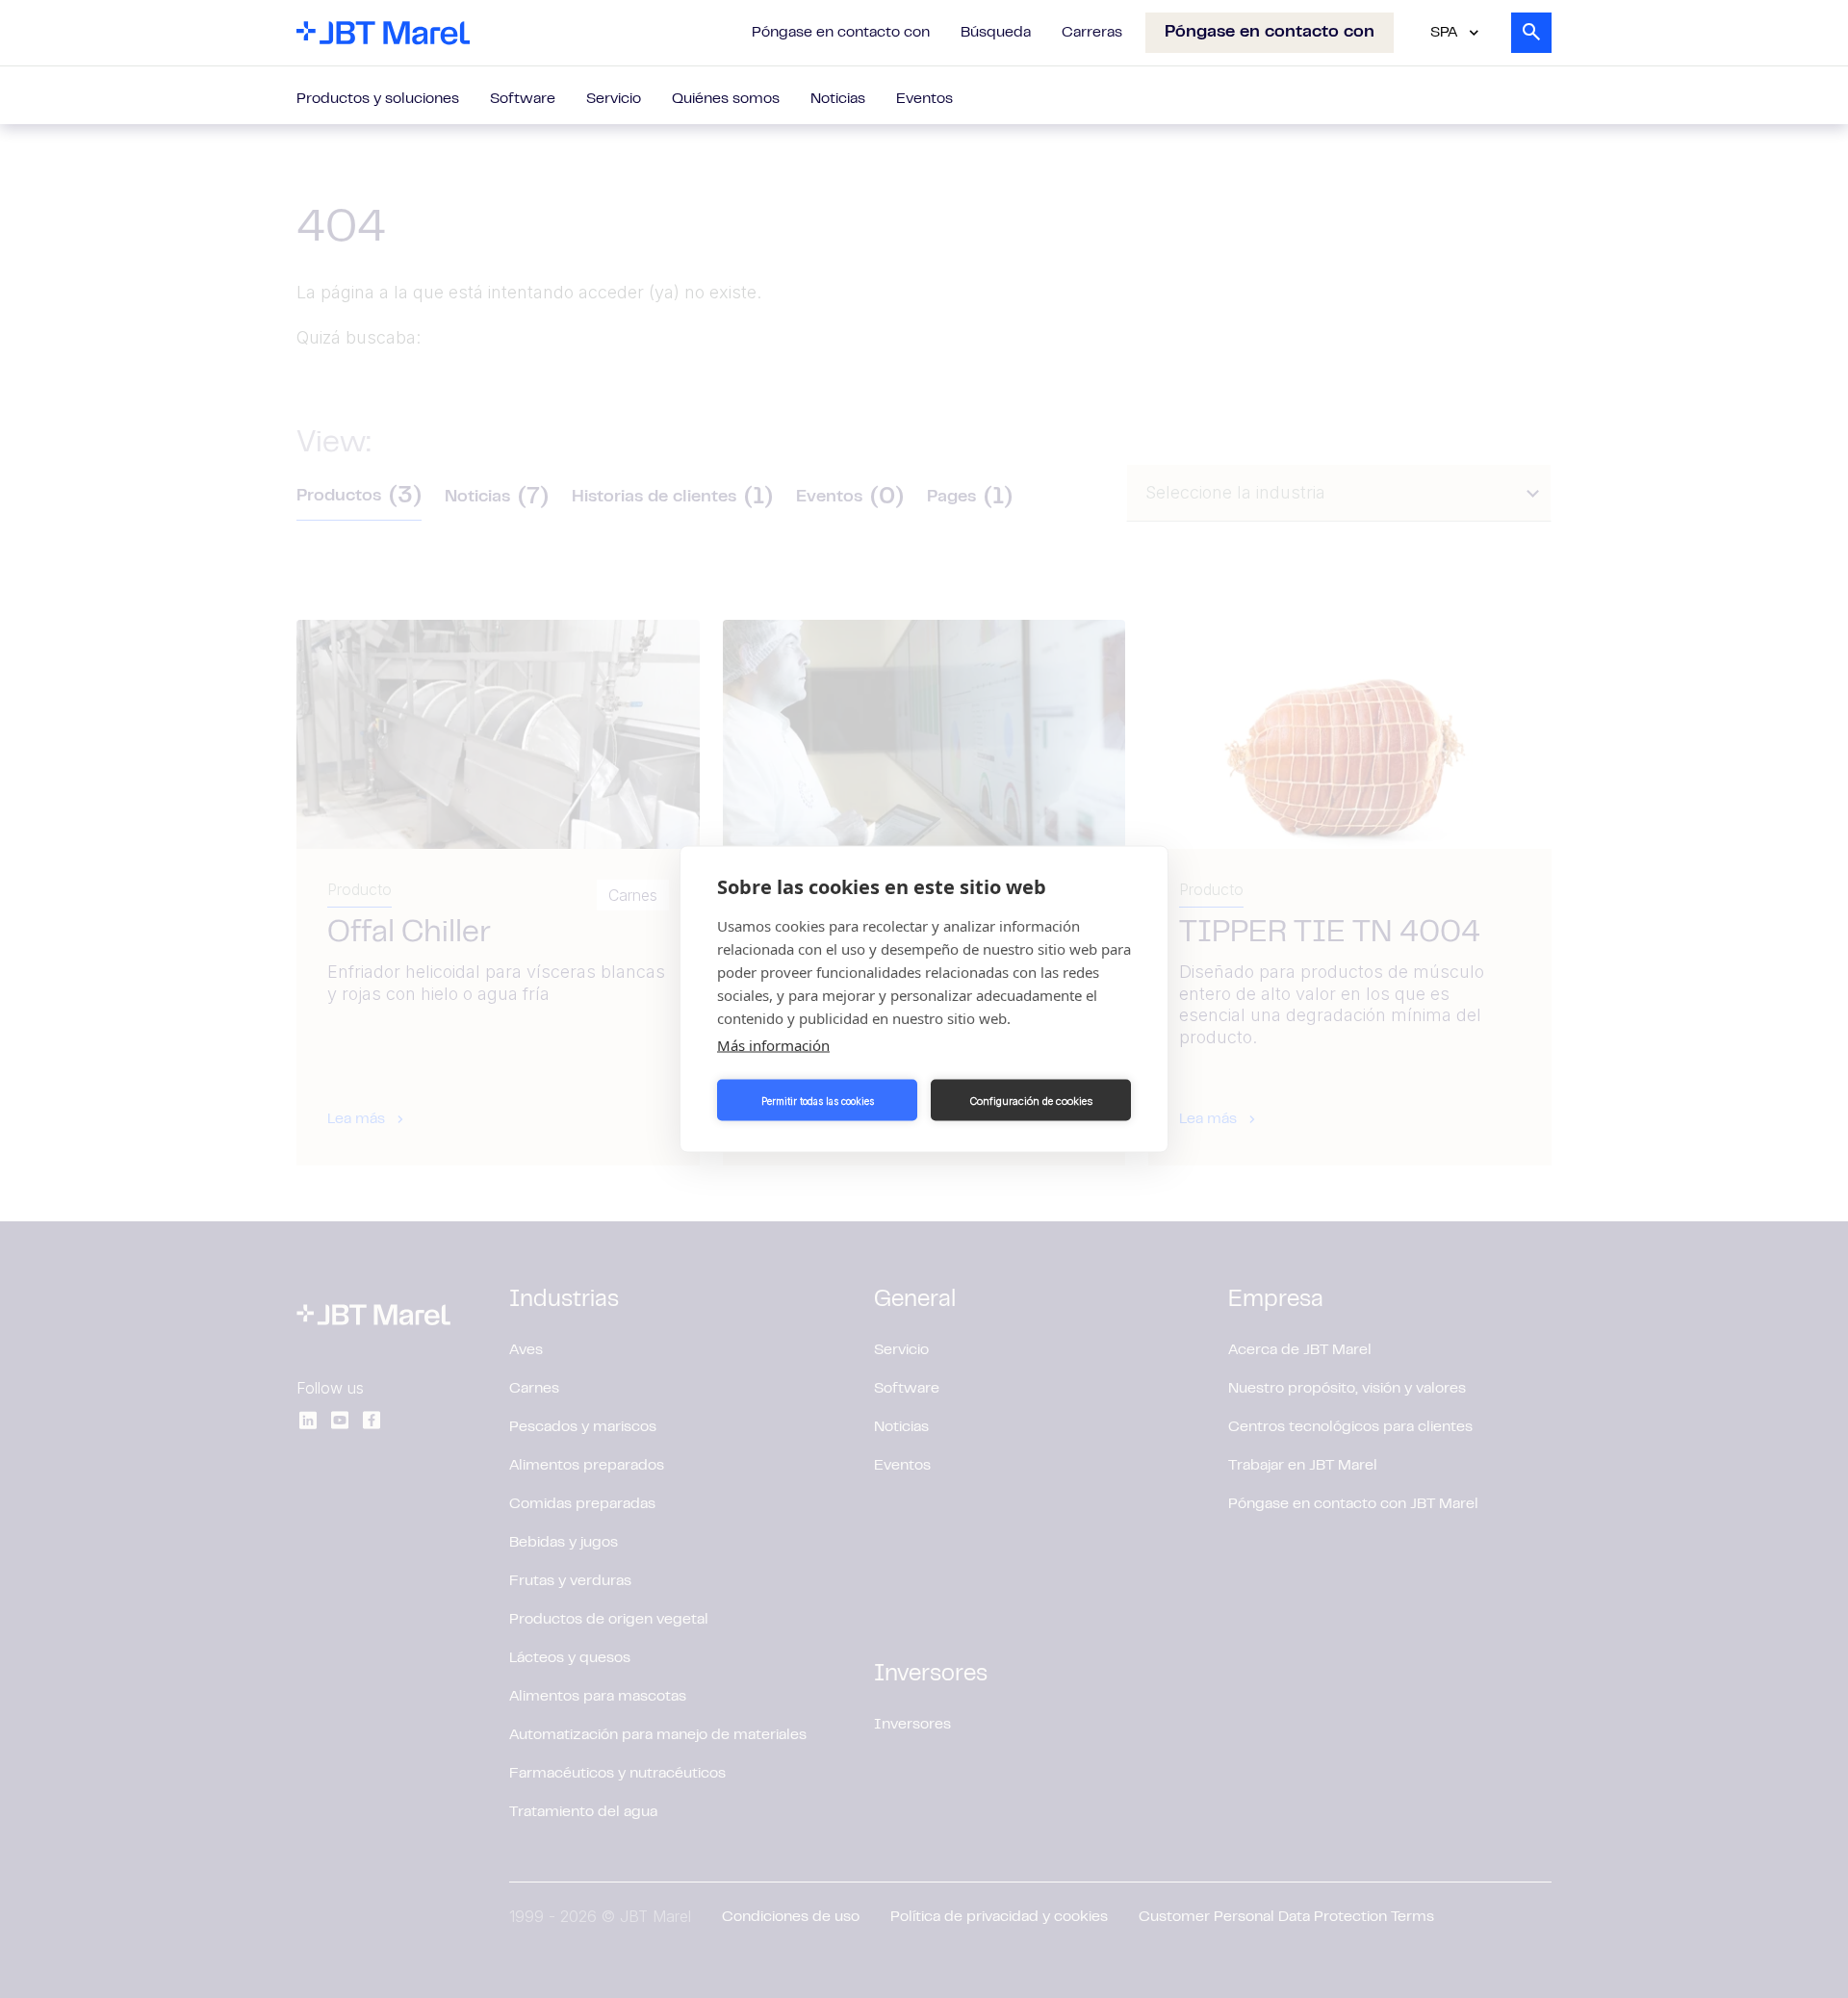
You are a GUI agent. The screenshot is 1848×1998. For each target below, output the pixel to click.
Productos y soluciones (378, 99)
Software (523, 99)
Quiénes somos (726, 99)
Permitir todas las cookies (818, 1100)
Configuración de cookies (1031, 1100)
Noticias (838, 99)
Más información (773, 1045)
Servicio (614, 99)
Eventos (924, 99)
